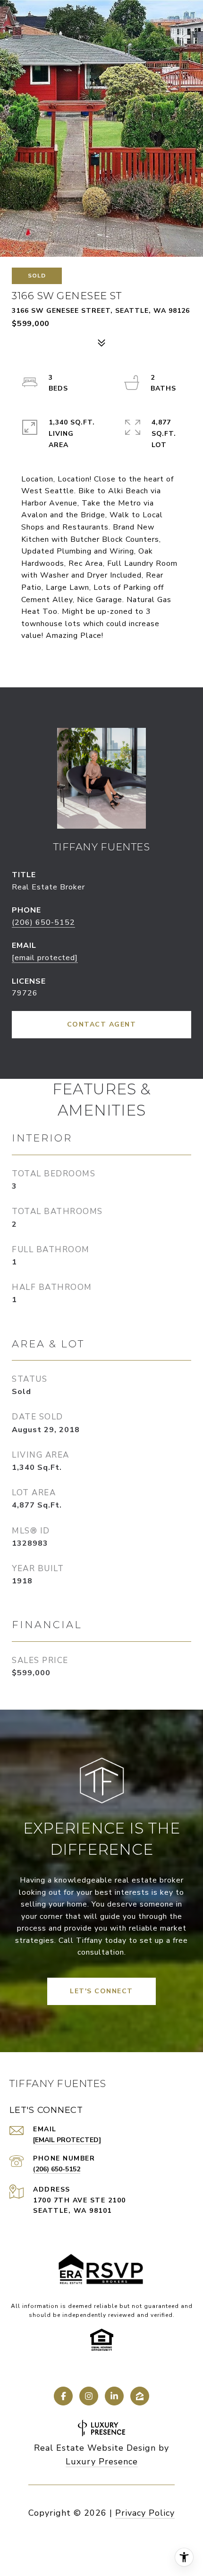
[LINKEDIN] (114, 2396)
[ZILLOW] (140, 2396)
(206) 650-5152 (43, 922)
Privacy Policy (145, 2513)
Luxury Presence (102, 2462)
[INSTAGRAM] (89, 2396)
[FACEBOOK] (63, 2396)
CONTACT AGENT (102, 1024)
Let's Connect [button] (101, 1991)
